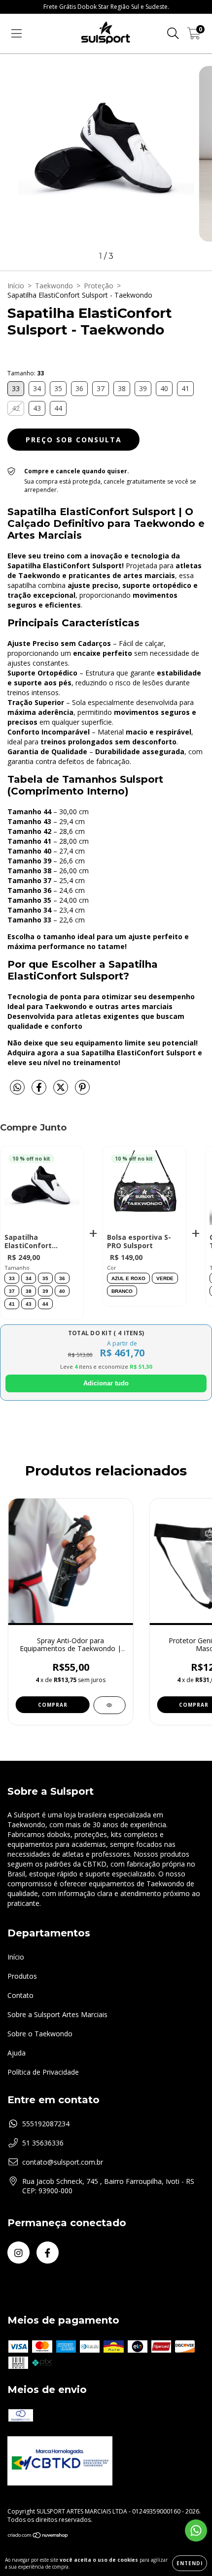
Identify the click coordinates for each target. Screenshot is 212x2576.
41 (12, 1304)
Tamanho (17, 1268)
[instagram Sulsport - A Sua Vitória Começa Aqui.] (18, 2253)
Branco (122, 1291)
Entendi (190, 2563)
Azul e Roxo (128, 1278)
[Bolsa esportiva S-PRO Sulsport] (144, 1190)
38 (29, 1291)
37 (12, 1291)
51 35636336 (43, 2143)
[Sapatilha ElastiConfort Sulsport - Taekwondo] (42, 1190)
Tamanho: (26, 373)
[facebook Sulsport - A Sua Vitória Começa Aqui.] (48, 2253)
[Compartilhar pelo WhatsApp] (17, 1088)
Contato (20, 1995)
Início (16, 286)
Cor (112, 1268)
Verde (165, 1278)
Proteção (99, 286)
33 (12, 1278)
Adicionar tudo (106, 1383)
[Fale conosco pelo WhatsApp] (196, 2530)
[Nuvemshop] (38, 2536)
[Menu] (17, 34)
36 (62, 1278)
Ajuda (17, 2053)
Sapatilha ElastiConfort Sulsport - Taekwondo (28, 1242)
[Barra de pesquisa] (173, 34)
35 (45, 1278)
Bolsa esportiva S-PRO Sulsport (139, 1242)
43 (29, 1304)
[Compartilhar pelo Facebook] (40, 1091)
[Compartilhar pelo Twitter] (62, 1091)
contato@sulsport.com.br (63, 2162)
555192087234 (46, 2124)
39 (45, 1291)
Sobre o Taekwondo (40, 2034)
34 (29, 1278)
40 (62, 1291)
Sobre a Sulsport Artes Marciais (57, 2014)
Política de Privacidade (43, 2072)
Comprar (53, 1705)
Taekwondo (54, 286)
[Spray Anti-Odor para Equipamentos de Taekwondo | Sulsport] (109, 1705)
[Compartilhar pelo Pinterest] (82, 1091)
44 (45, 1304)
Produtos (22, 1976)
